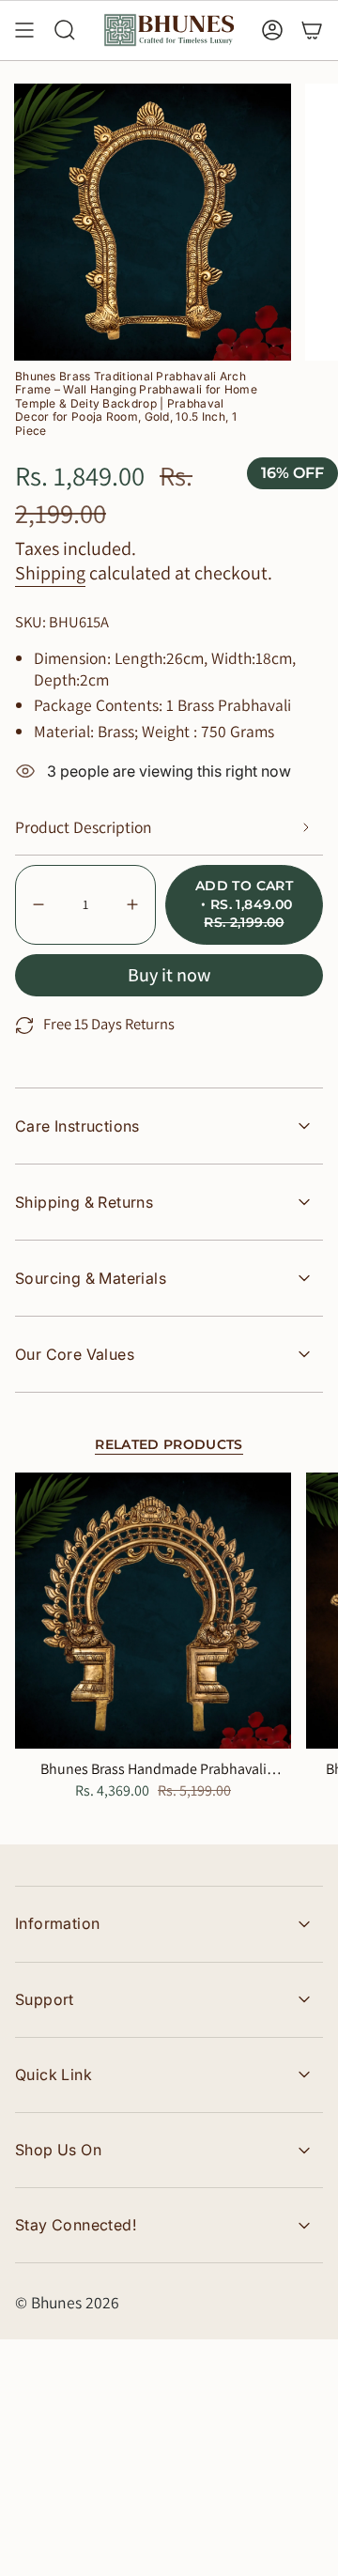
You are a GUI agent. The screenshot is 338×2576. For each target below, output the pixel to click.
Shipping (50, 573)
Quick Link (54, 2075)
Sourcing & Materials (91, 1278)
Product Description (84, 827)
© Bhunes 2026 (67, 2302)
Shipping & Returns (84, 1202)
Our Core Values (75, 1354)
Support (45, 1999)
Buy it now (169, 975)
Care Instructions (77, 1126)
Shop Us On (58, 2150)
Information (57, 1923)
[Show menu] (24, 30)
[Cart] (312, 30)
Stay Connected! (76, 2225)
